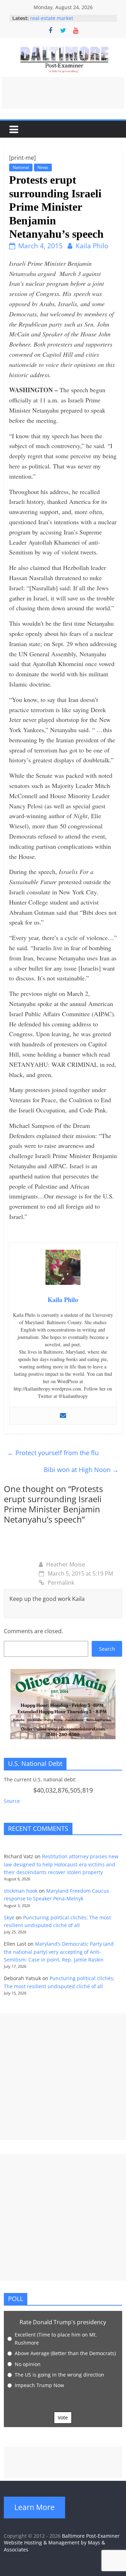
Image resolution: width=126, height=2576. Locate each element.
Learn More (34, 2507)
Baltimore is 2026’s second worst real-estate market (68, 20)
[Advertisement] (63, 93)
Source (12, 1801)
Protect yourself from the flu (53, 1453)
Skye (9, 1917)
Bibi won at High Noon (81, 1470)
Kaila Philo (92, 246)
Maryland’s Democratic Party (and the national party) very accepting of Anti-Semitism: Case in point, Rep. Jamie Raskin (59, 1952)
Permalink (61, 1583)
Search (107, 1649)
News (43, 167)
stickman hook (21, 1891)
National (21, 167)
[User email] (63, 1416)
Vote (63, 2417)
